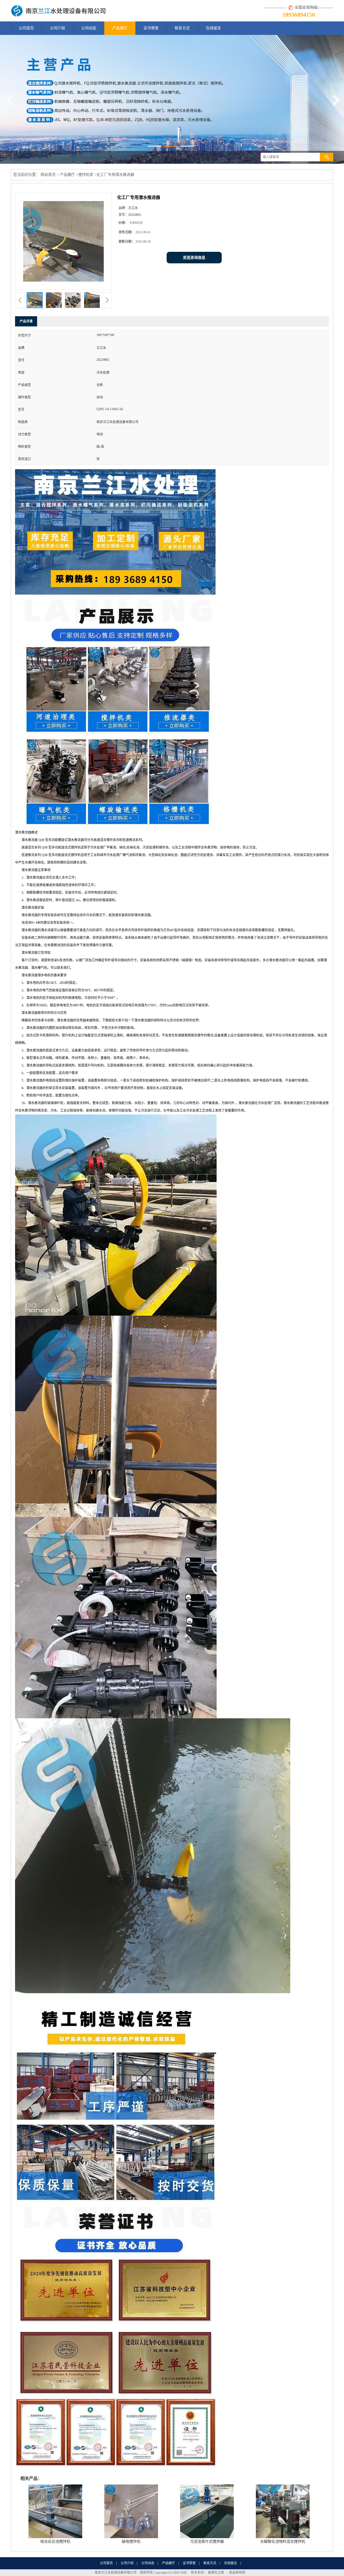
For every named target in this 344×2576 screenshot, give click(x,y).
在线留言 (213, 28)
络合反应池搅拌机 (55, 2542)
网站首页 (48, 175)
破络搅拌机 (131, 2542)
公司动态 (89, 28)
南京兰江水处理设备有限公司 (116, 2573)
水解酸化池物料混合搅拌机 (283, 2542)
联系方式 (182, 28)
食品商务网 (237, 2573)
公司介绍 (58, 28)
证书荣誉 (151, 28)
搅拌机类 (86, 175)
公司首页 (26, 28)
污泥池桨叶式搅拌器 (207, 2542)
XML (184, 2573)
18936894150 (299, 15)
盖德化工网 (216, 2573)
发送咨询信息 (194, 258)
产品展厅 (120, 28)
